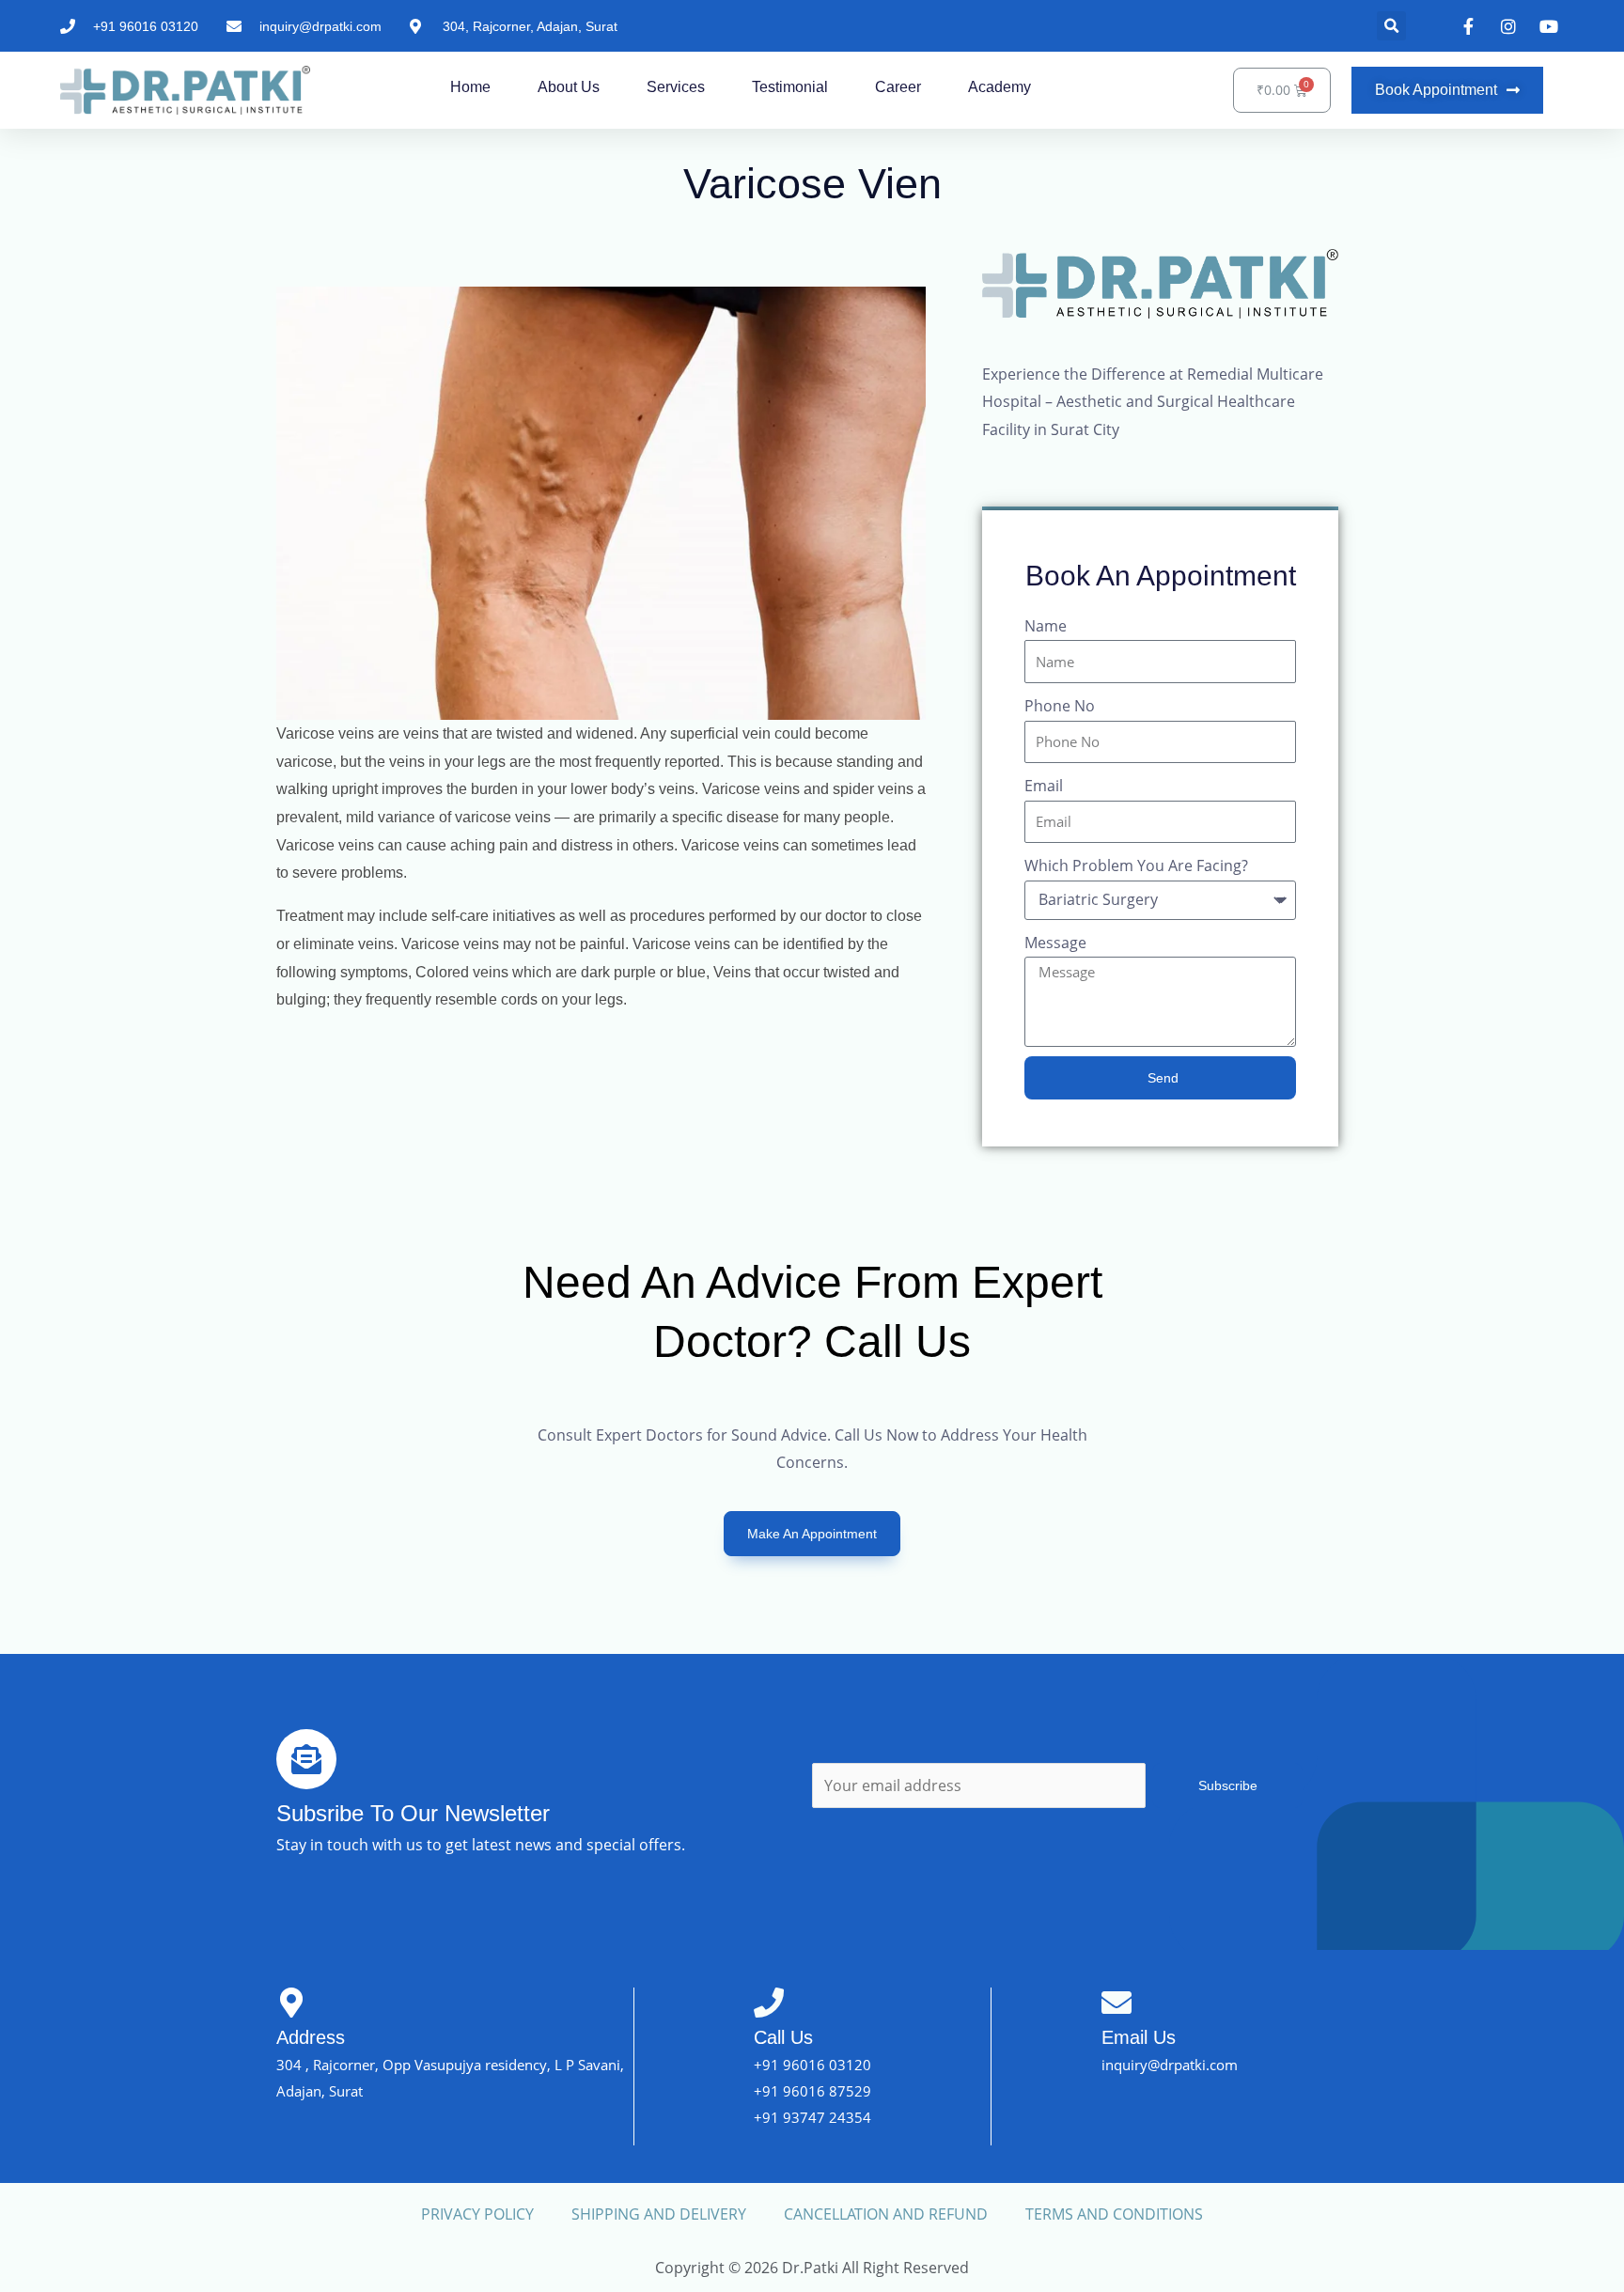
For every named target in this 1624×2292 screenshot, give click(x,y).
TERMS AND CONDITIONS (1114, 2214)
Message (1055, 943)
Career (898, 87)
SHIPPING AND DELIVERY (659, 2214)
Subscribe (1228, 1785)
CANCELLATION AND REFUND (886, 2214)
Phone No (1060, 706)
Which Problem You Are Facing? (1136, 865)
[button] (1391, 26)
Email (1044, 786)
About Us (569, 87)
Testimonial (790, 87)
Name (1046, 626)
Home (470, 87)
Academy (999, 87)
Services (676, 87)
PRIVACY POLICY (477, 2214)
